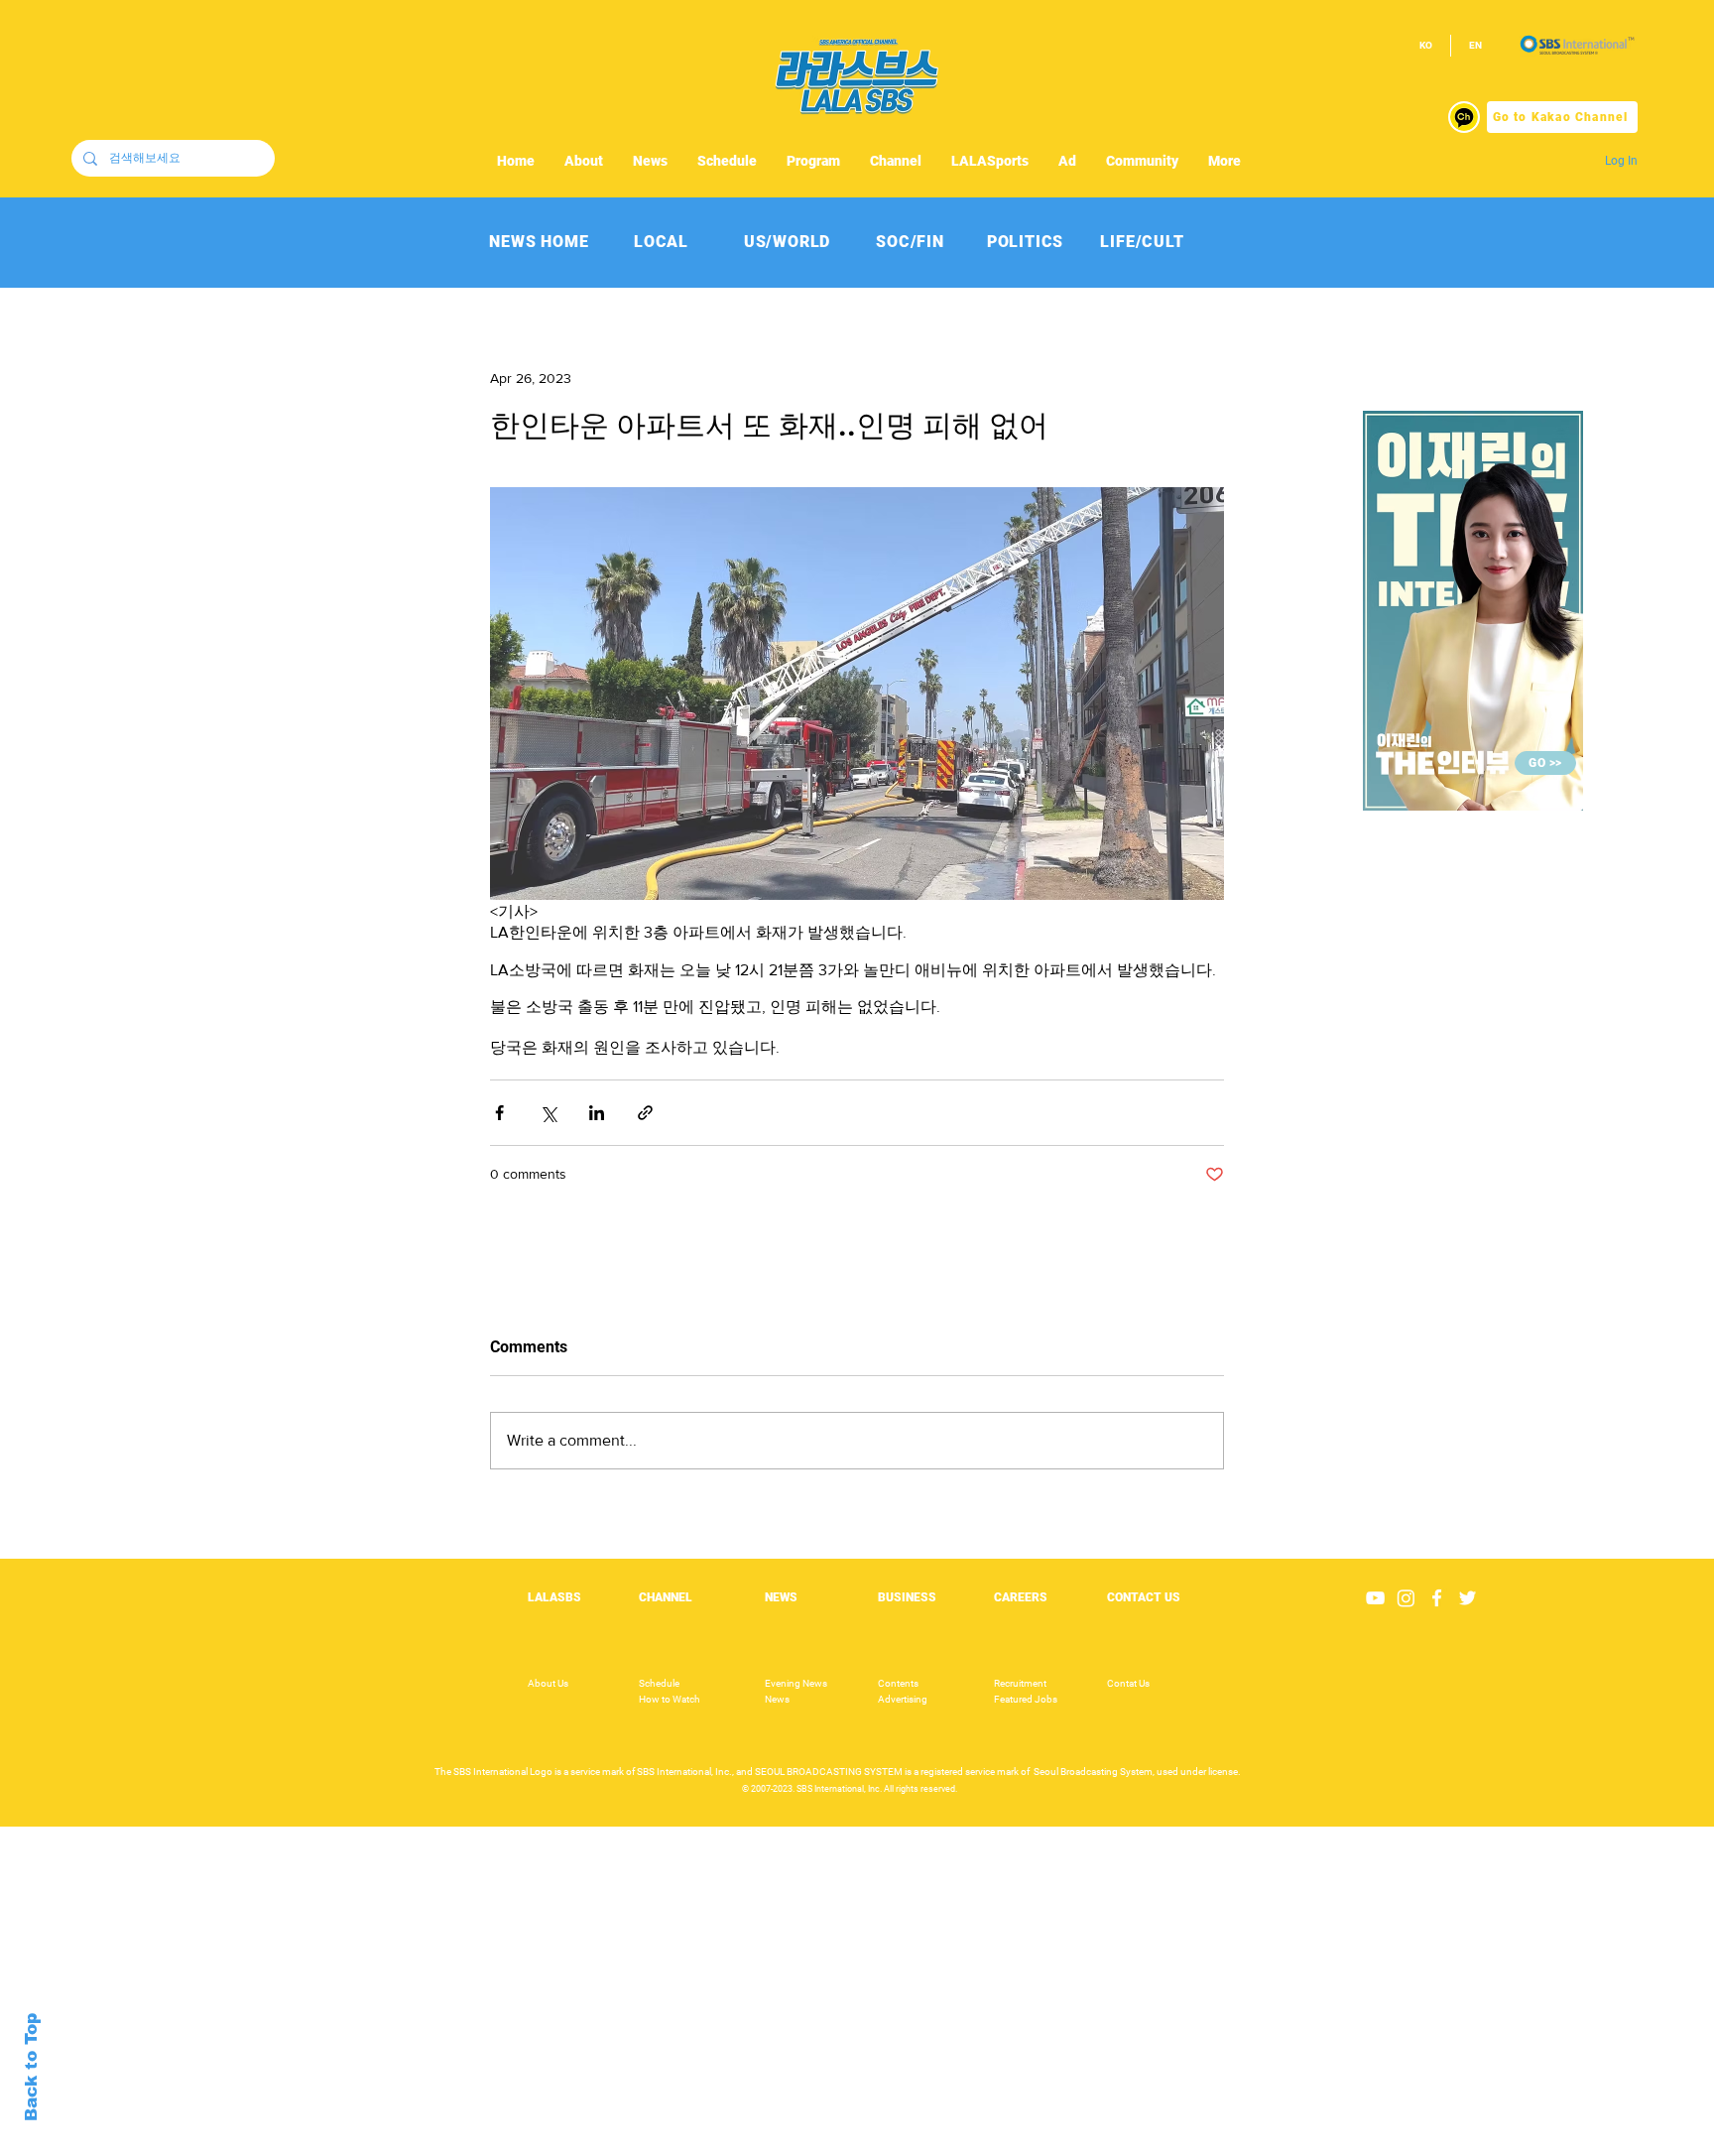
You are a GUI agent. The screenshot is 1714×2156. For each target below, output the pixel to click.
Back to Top (31, 2067)
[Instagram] (1406, 1598)
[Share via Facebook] (499, 1113)
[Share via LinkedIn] (597, 1113)
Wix (1009, 2145)
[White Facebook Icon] (1437, 1598)
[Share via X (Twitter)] (548, 1113)
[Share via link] (645, 1113)
